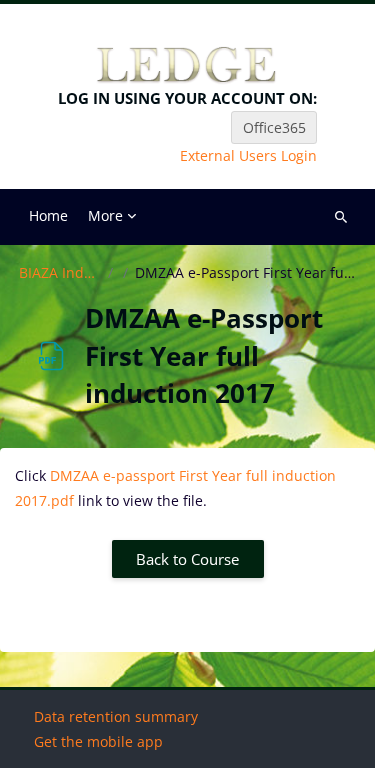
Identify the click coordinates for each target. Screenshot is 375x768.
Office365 (274, 127)
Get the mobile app (98, 741)
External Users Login (248, 156)
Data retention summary (116, 716)
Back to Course (187, 559)
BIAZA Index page (60, 273)
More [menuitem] (105, 215)
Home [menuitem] (48, 215)
